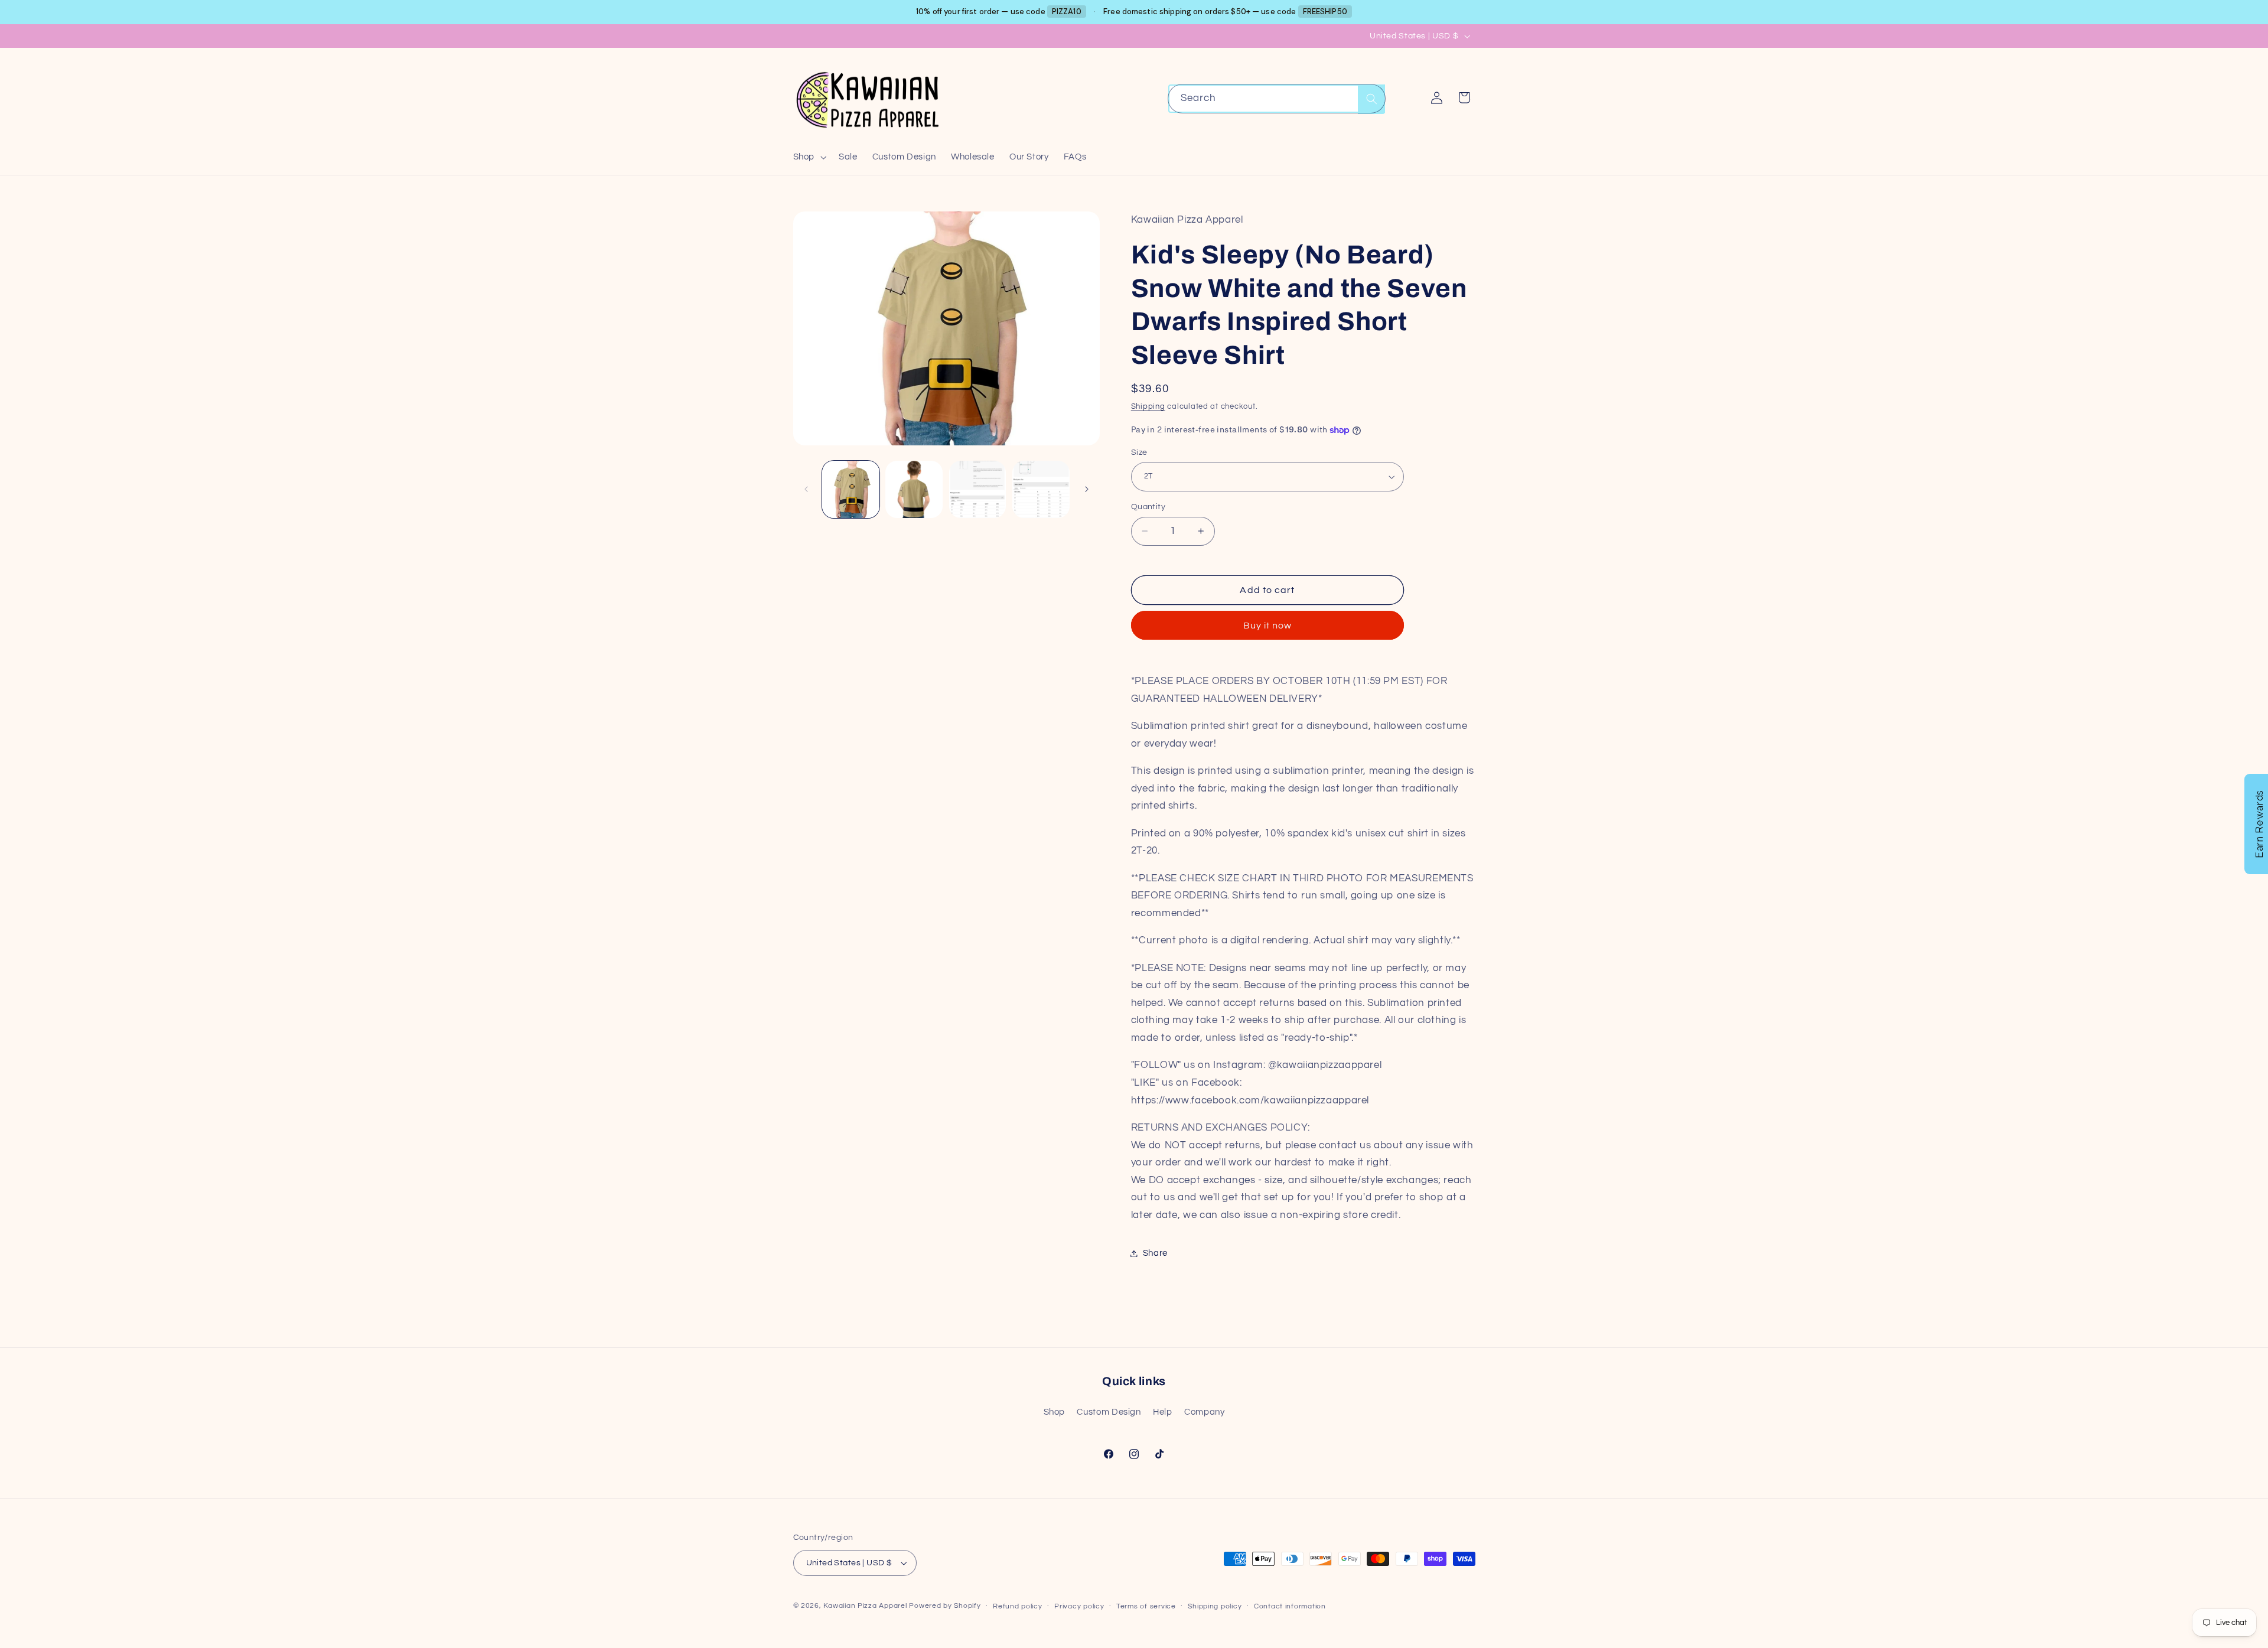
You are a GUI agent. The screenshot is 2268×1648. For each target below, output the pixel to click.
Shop (1055, 1412)
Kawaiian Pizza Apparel (865, 1606)
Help (1163, 1412)
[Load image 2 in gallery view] (914, 489)
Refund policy (1018, 1606)
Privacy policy (1079, 1606)
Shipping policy (1215, 1606)
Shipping (1148, 407)
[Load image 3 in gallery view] (978, 489)
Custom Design (1109, 1412)
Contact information (1290, 1606)
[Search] (1371, 99)
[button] (808, 157)
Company (1204, 1412)
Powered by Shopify (945, 1606)
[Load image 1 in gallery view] (851, 489)
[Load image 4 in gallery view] (1041, 489)
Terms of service (1146, 1606)
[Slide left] (806, 489)
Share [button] (1155, 1253)
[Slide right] (1087, 489)
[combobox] (1277, 98)
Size (1139, 452)
